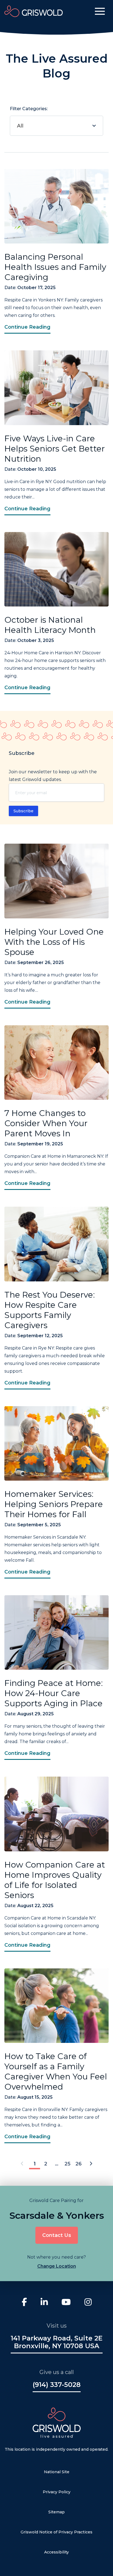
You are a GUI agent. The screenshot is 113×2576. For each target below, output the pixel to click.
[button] (100, 11)
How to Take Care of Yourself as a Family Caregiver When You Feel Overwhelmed (56, 2071)
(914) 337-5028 (57, 2385)
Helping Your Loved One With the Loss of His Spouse (54, 942)
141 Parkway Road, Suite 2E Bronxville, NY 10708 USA (57, 2342)
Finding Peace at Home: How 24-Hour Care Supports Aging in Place (54, 1693)
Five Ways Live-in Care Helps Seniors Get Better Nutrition (55, 449)
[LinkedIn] (44, 2303)
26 (79, 2164)
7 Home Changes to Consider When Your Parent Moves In (46, 1123)
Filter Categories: (29, 117)
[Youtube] (66, 2303)
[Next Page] (91, 2164)
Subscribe (23, 811)
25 (67, 2164)
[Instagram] (88, 2303)
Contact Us (57, 2235)
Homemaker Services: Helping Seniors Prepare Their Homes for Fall (54, 1504)
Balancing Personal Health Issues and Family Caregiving (55, 267)
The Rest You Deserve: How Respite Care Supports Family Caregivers (50, 1310)
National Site (57, 2472)
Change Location (57, 2266)
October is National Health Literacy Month (50, 625)
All (20, 126)
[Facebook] (24, 2303)
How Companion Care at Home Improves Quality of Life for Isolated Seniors (55, 1880)
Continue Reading (27, 327)
